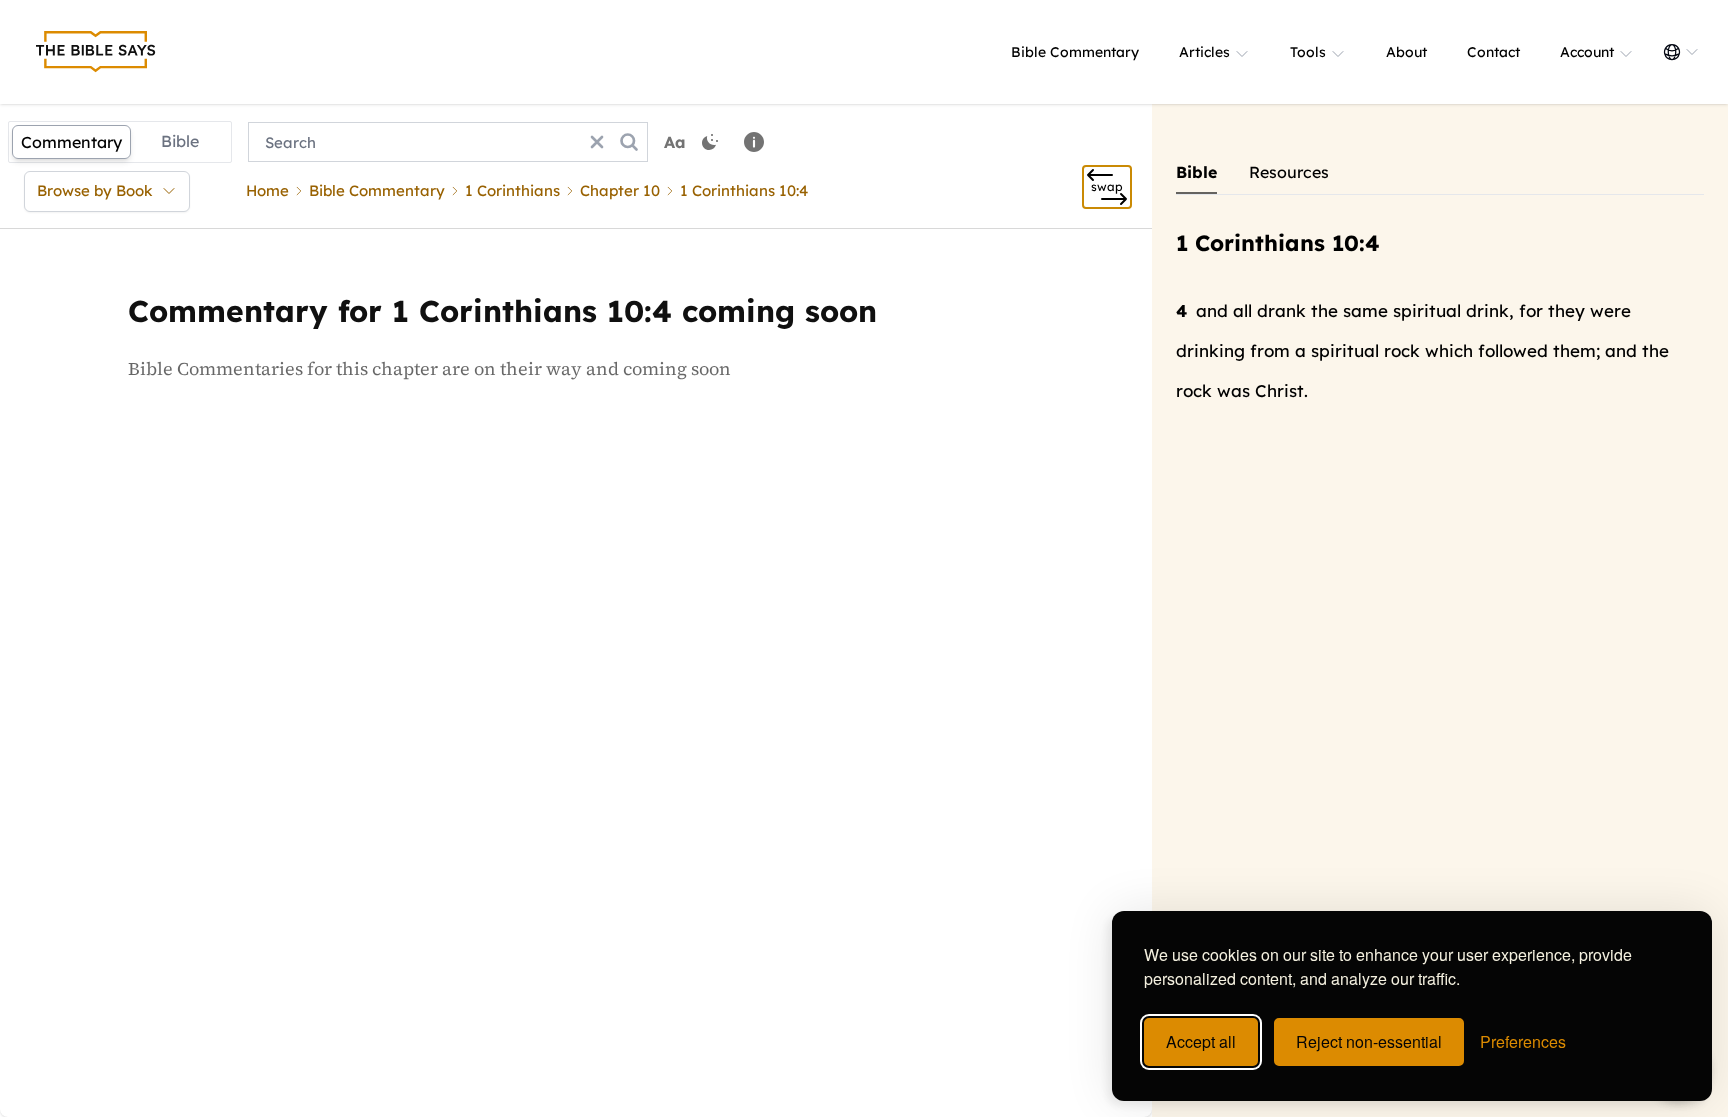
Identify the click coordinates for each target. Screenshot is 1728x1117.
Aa (675, 142)
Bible (180, 141)
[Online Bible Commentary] (96, 52)
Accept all (1201, 1041)
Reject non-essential (1369, 1041)
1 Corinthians (512, 190)
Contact (1493, 52)
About (1406, 52)
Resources (1289, 172)
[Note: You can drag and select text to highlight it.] (754, 142)
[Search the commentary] (629, 142)
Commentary (71, 142)
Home (267, 190)
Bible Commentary (1075, 52)
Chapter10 (620, 190)
